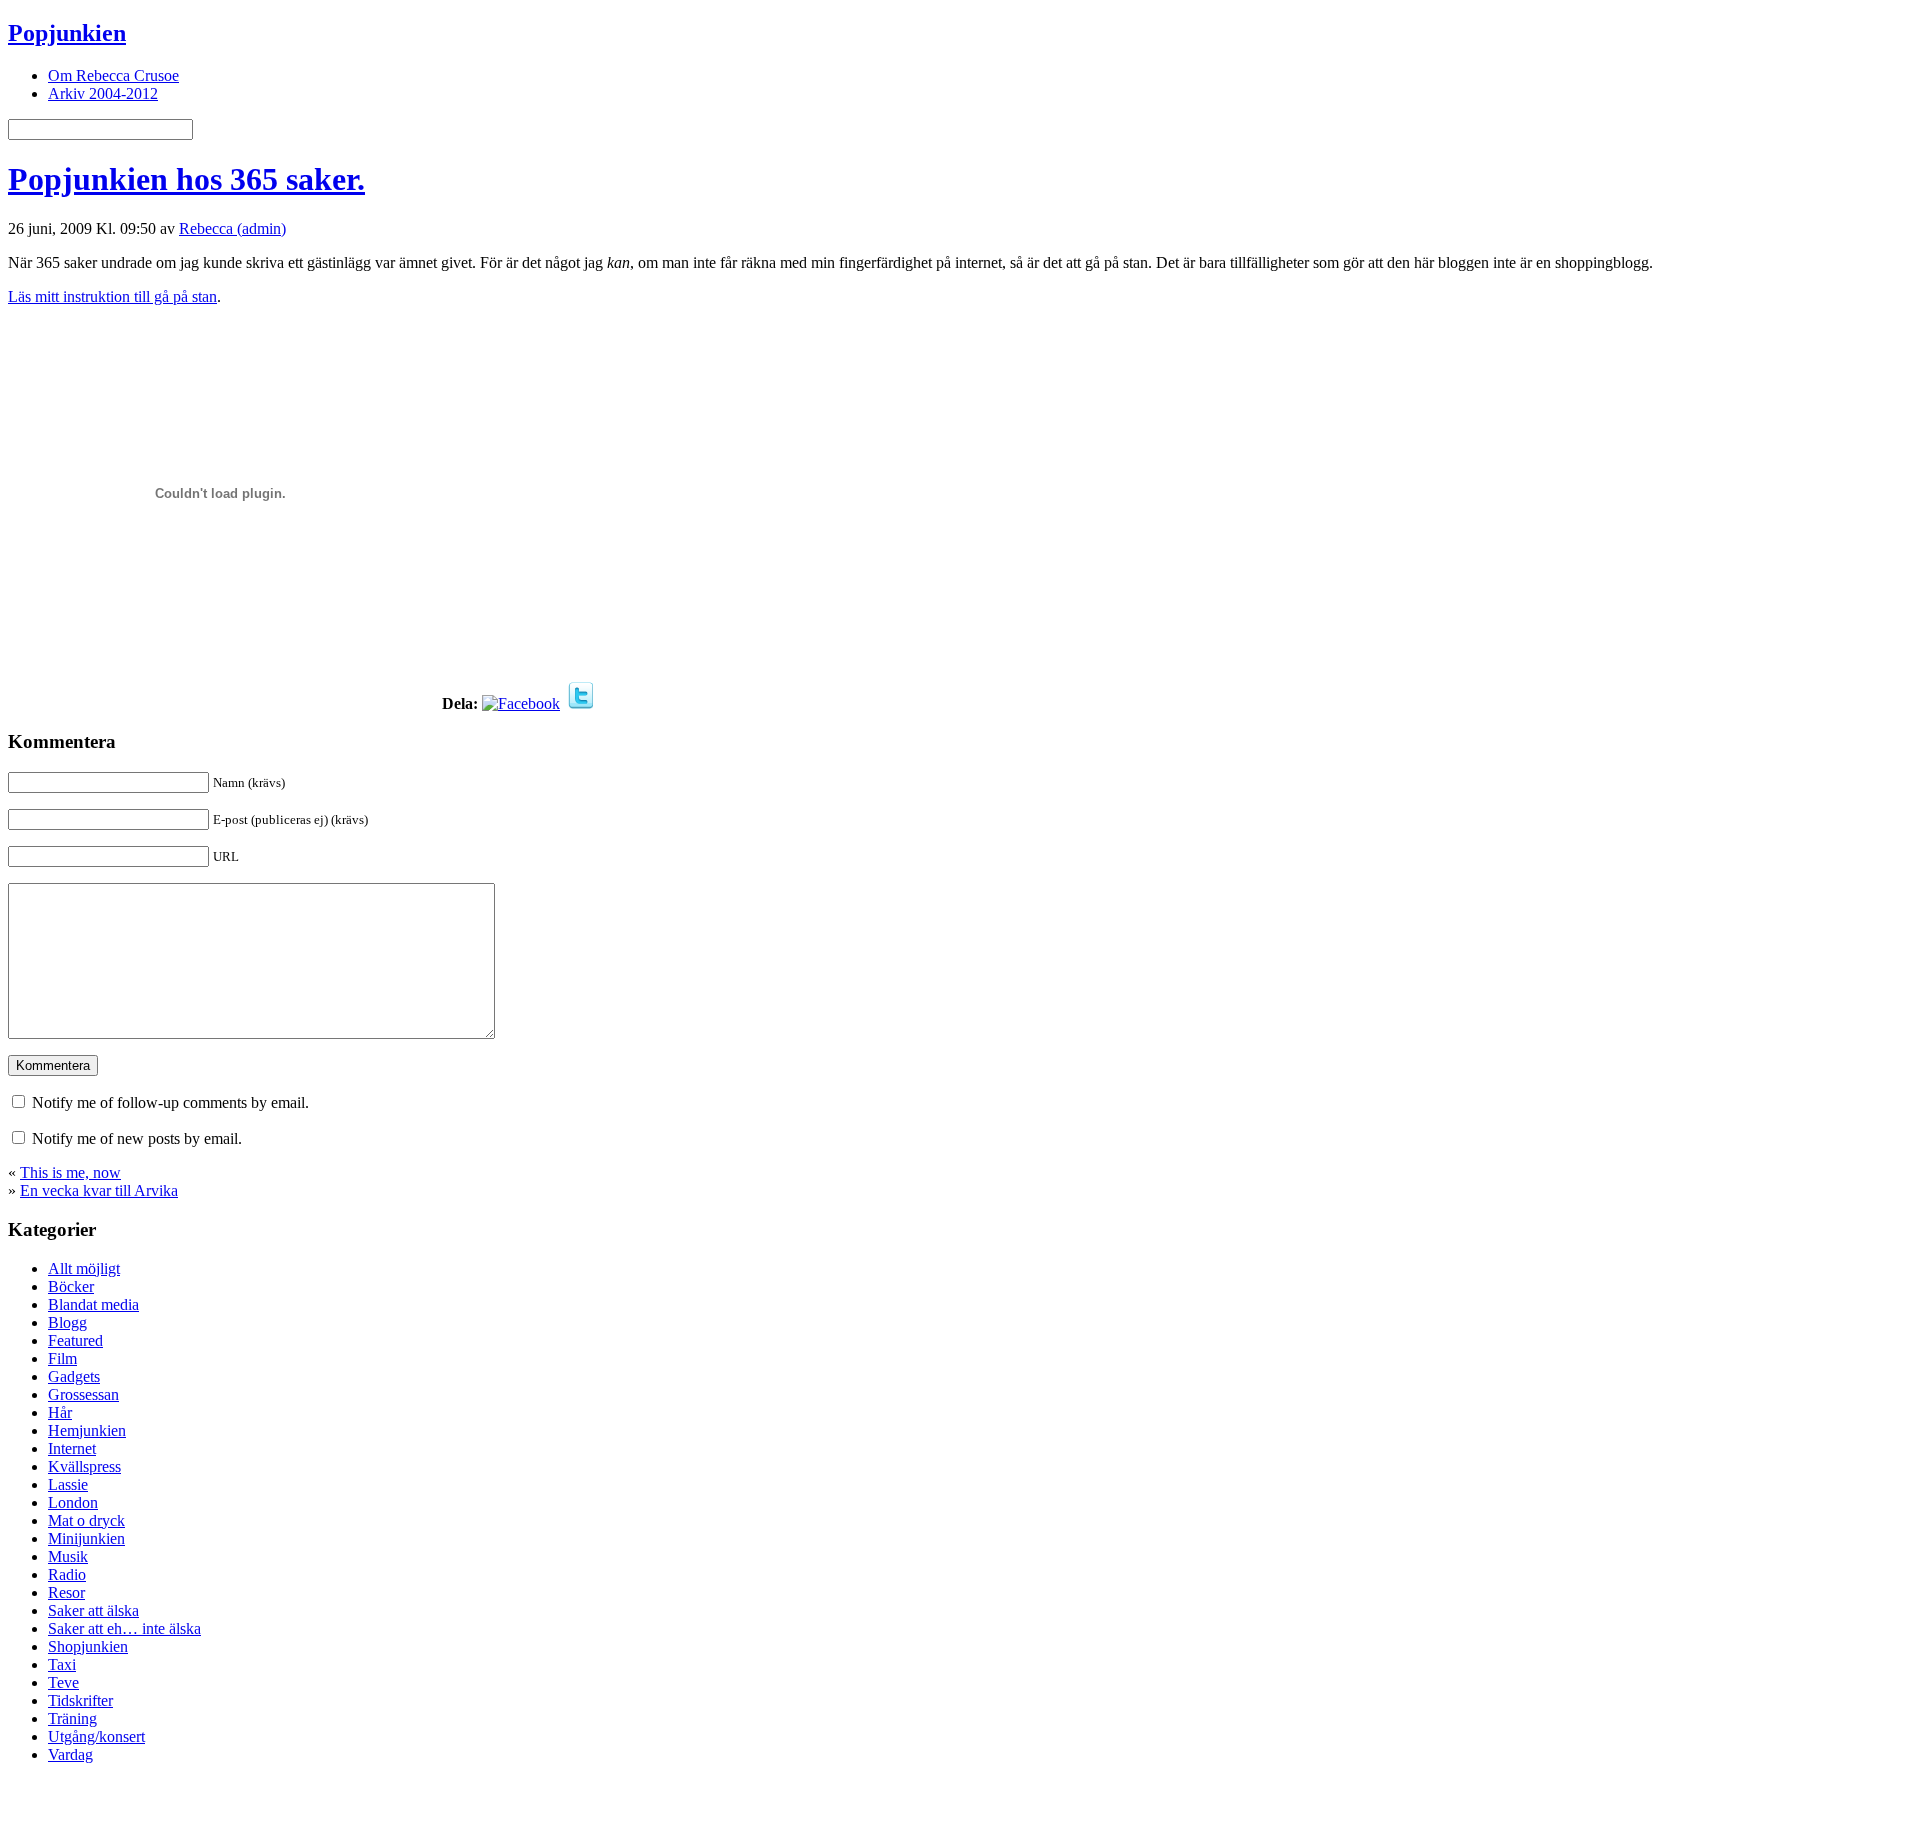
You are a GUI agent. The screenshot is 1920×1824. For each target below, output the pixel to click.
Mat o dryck (86, 1520)
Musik (68, 1556)
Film (62, 1358)
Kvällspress (84, 1466)
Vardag (70, 1754)
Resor (66, 1592)
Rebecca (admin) (232, 228)
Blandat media (93, 1304)
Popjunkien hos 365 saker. (186, 179)
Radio (67, 1574)
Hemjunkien (87, 1430)
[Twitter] (581, 703)
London (73, 1502)
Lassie (68, 1484)
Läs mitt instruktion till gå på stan (112, 296)
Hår (60, 1412)
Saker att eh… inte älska (124, 1628)
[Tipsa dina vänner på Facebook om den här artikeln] (521, 703)
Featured (75, 1340)
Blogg (67, 1322)
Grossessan (83, 1394)
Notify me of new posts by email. (137, 1138)
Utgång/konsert (96, 1736)
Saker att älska (93, 1610)
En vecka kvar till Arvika (99, 1190)
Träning (72, 1718)
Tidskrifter (80, 1700)
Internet (72, 1448)
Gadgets (74, 1376)
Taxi (62, 1664)
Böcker (71, 1286)
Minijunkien (86, 1538)
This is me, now (70, 1172)
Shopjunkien (88, 1646)
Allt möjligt (84, 1268)
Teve (63, 1682)
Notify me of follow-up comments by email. (170, 1102)
